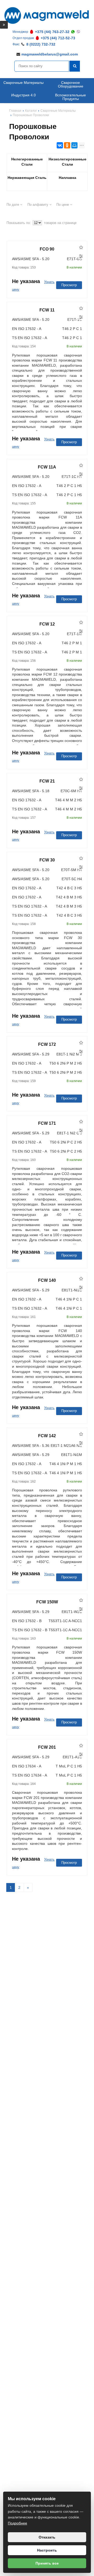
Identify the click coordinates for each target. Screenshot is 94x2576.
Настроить (47, 2550)
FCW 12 (47, 624)
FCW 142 (47, 1436)
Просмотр (69, 285)
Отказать (47, 2537)
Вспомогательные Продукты (70, 97)
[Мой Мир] (74, 145)
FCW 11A (47, 467)
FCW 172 (47, 1044)
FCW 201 (47, 1747)
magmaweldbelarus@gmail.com (50, 54)
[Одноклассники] (67, 145)
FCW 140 (47, 1280)
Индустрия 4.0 (23, 95)
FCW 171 (47, 1123)
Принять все (47, 2563)
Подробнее (17, 2523)
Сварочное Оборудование (71, 84)
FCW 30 (47, 860)
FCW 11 (47, 310)
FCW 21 (47, 781)
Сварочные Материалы (23, 83)
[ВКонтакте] (60, 145)
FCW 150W (47, 1602)
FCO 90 (47, 249)
